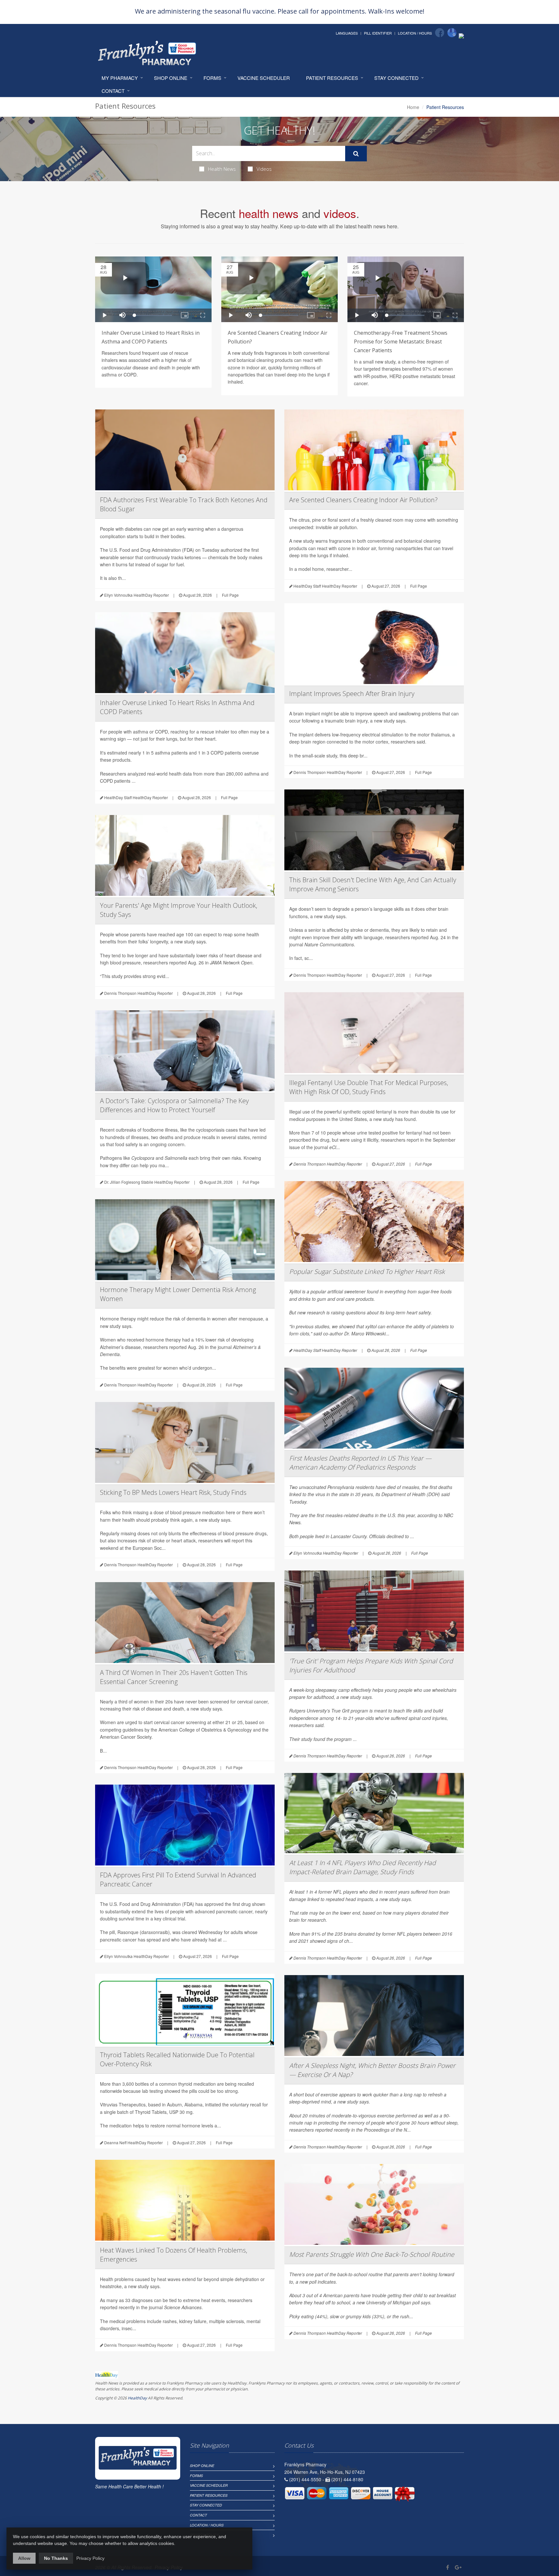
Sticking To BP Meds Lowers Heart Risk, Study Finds (173, 1492)
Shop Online (171, 78)
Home (413, 107)
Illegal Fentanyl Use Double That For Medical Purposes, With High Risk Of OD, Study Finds (369, 1087)
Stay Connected (396, 78)
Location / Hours (415, 33)
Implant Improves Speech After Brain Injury (352, 694)
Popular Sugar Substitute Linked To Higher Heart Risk (367, 1272)
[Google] (452, 33)
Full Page (230, 595)
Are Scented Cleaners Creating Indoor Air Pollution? (363, 500)
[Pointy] (461, 35)
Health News (222, 169)
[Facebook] (440, 33)
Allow (24, 2558)
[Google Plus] (458, 2567)
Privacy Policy (90, 2558)
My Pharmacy (120, 78)
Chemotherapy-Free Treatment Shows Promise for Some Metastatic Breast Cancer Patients (401, 342)
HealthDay (137, 2398)
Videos (264, 169)
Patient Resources (332, 78)
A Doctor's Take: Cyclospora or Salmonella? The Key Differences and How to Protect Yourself (174, 1105)
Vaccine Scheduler (264, 78)
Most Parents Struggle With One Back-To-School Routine (372, 2254)
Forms (212, 78)
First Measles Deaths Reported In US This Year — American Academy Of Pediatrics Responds (360, 1463)
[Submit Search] (356, 154)
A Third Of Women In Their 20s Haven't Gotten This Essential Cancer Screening (174, 1677)
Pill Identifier (378, 33)
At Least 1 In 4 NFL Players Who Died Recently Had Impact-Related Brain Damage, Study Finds (362, 1867)
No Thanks (56, 2558)
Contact (113, 91)
